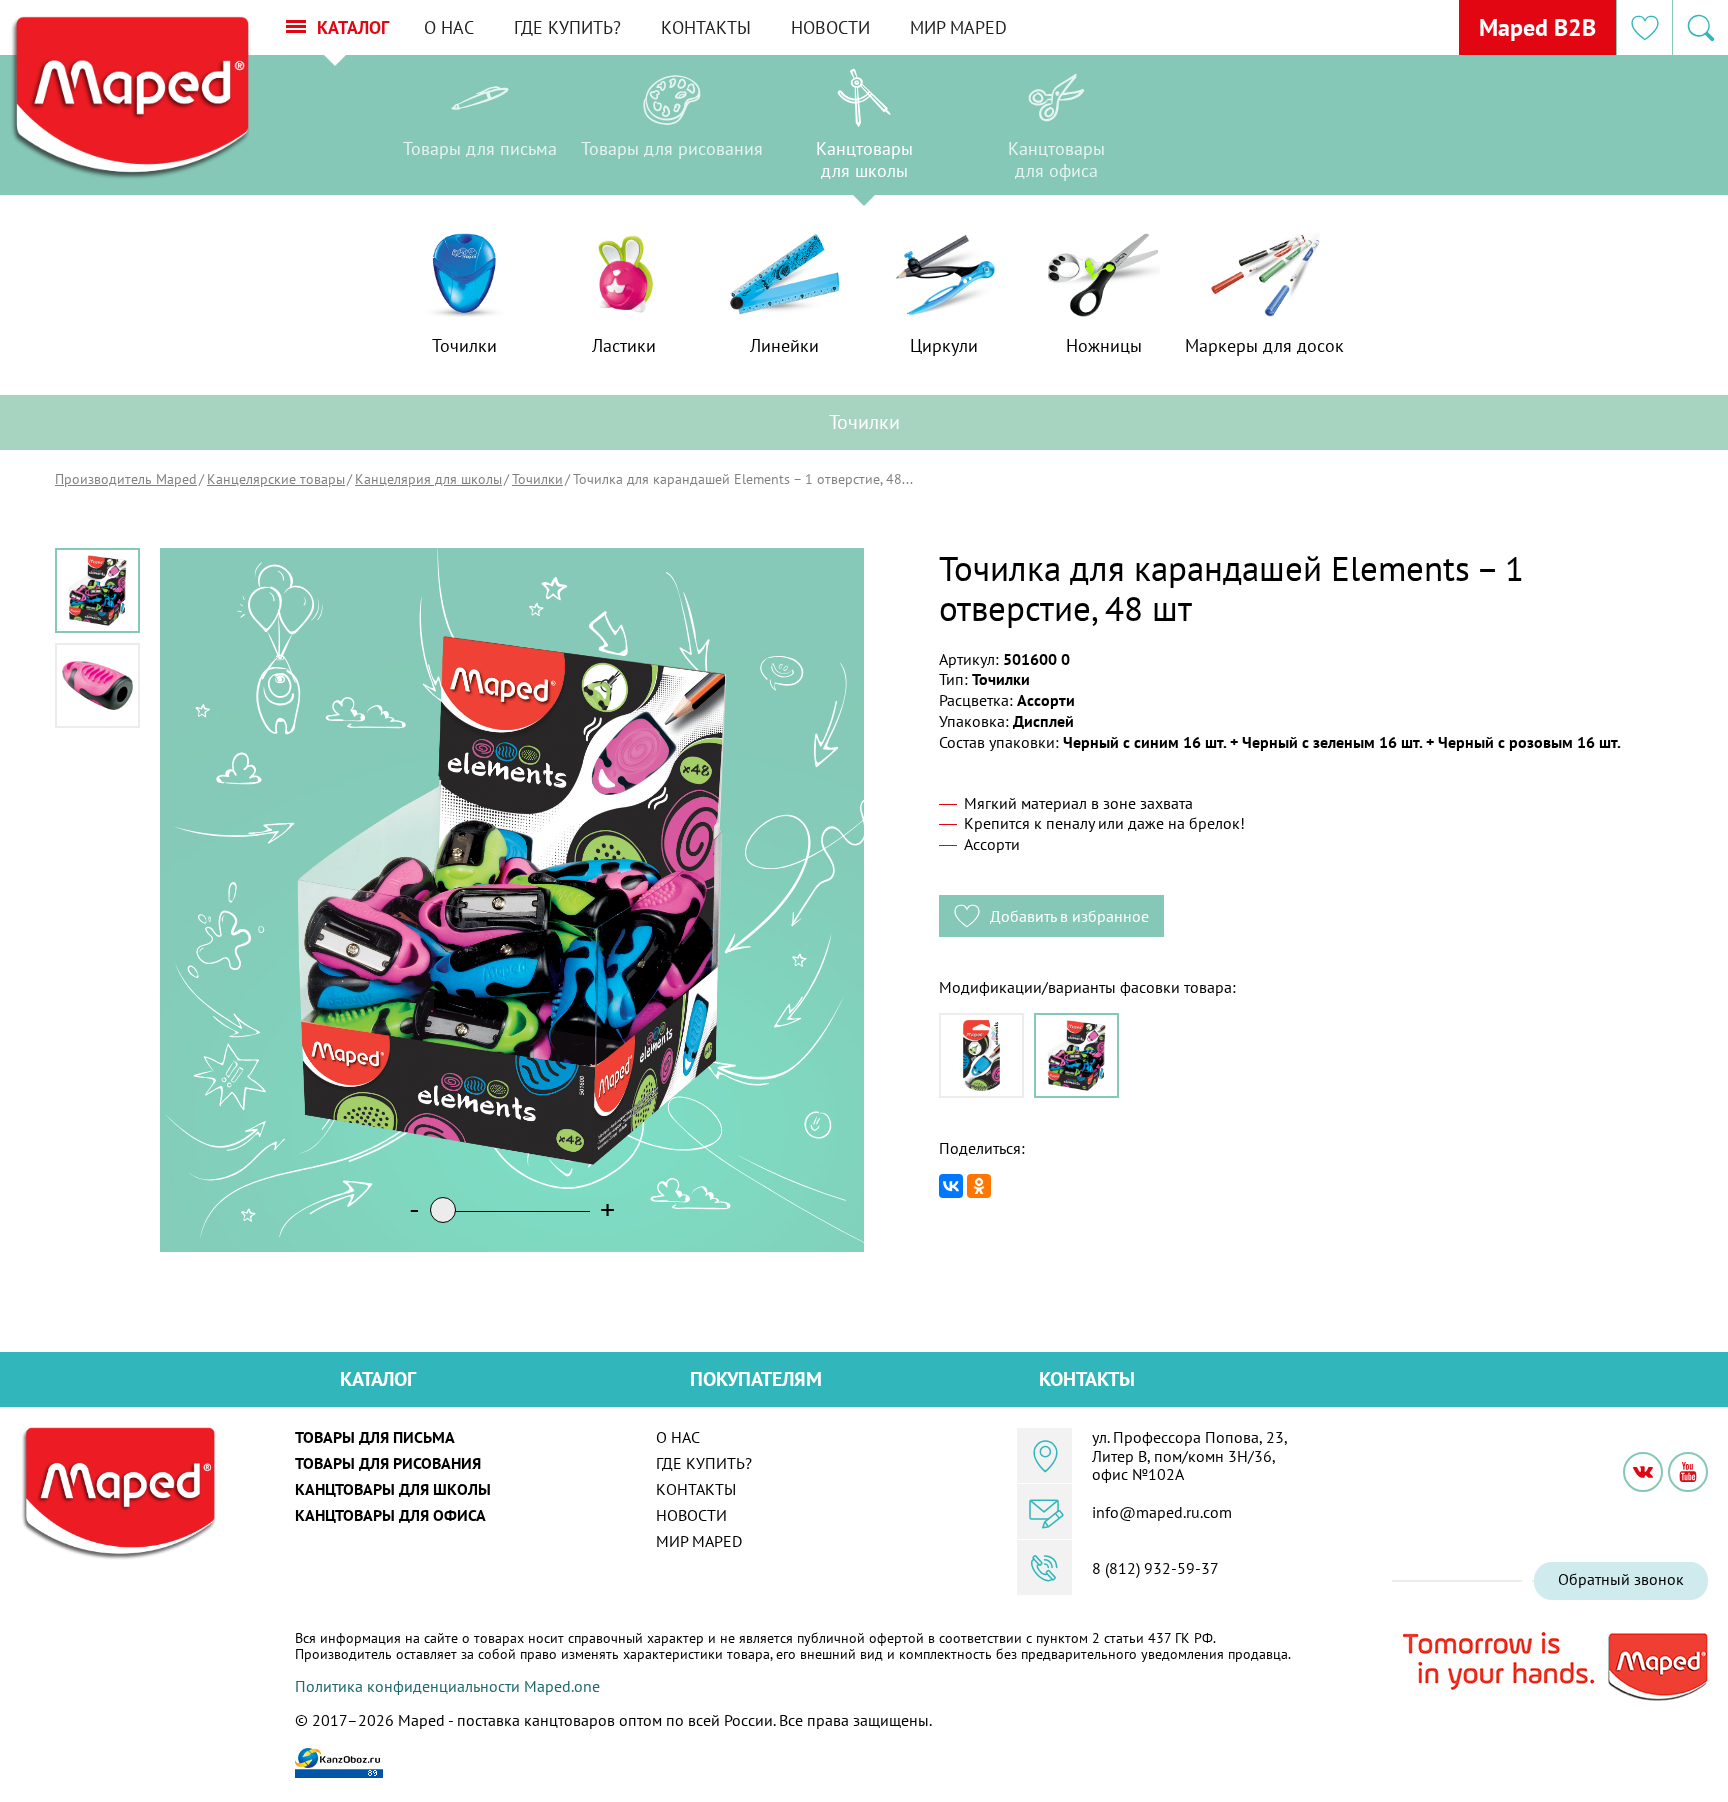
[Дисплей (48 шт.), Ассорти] (1076, 1055)
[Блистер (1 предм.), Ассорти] (981, 1055)
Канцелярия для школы (428, 479)
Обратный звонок (1621, 1579)
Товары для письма (375, 1437)
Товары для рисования (388, 1463)
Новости (830, 27)
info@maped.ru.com (1162, 1512)
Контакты (706, 27)
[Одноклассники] (979, 1186)
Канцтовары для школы (393, 1489)
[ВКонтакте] (951, 1186)
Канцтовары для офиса (390, 1515)
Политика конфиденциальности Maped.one (447, 1686)
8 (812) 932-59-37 (1155, 1568)
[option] (480, 130)
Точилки (537, 479)
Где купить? (567, 27)
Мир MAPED (958, 27)
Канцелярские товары (276, 479)
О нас (449, 27)
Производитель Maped (126, 479)
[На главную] (129, 98)
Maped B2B (1537, 27)
